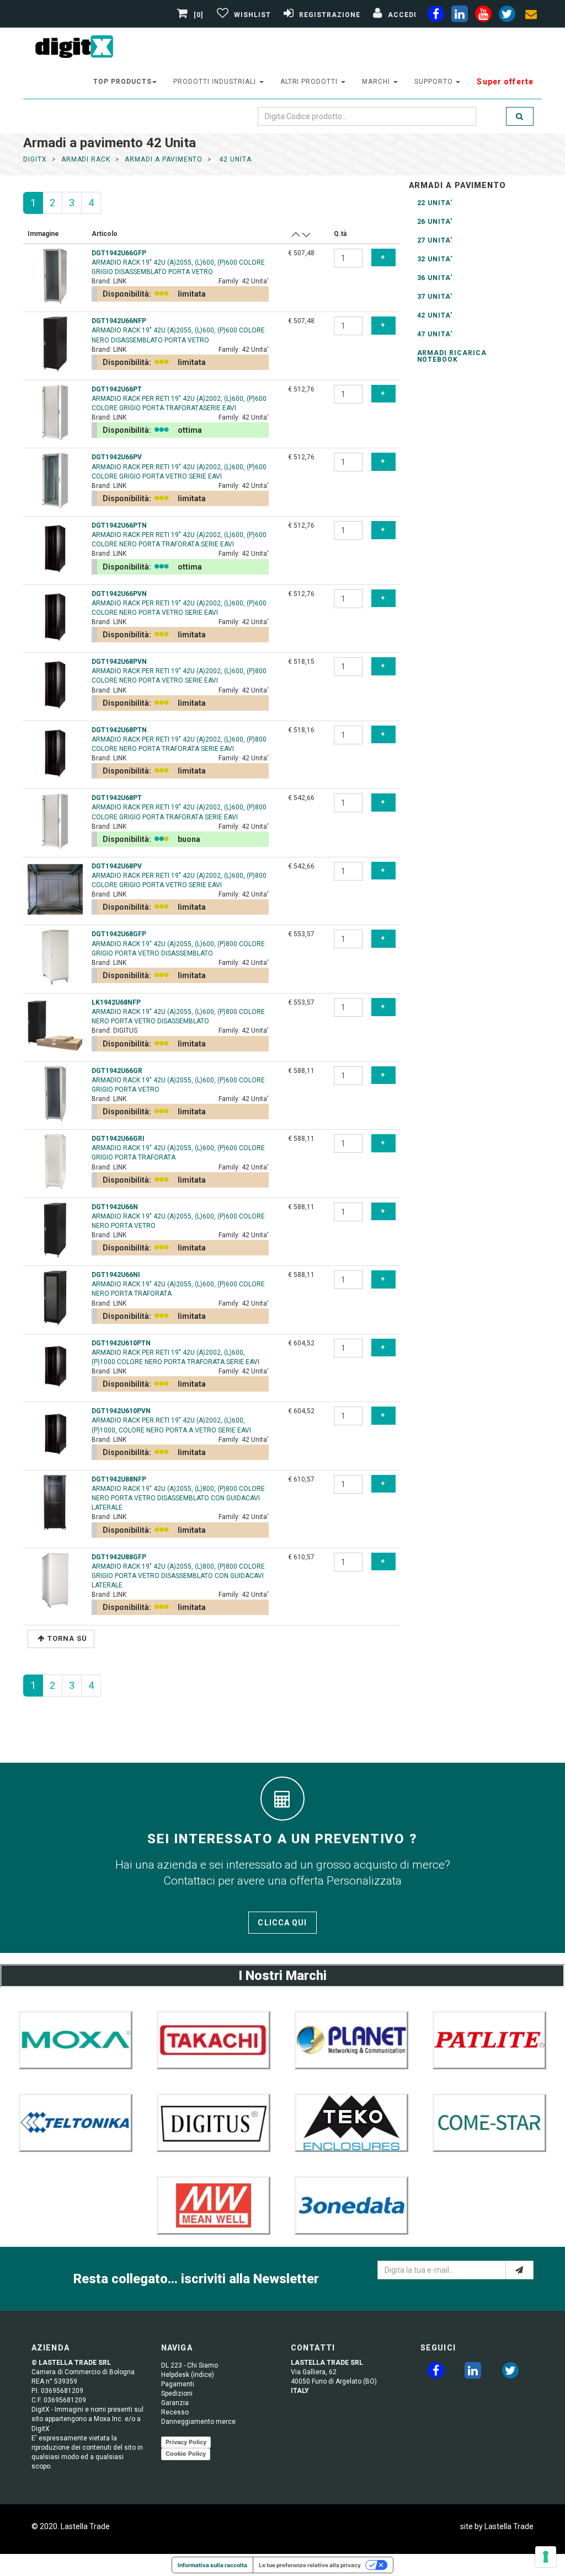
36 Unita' (435, 278)
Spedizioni (177, 2393)
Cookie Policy (186, 2454)
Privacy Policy (186, 2442)
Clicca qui (282, 1923)
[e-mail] (519, 2270)
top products (122, 82)
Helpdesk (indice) (188, 2375)
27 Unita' (435, 240)
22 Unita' (435, 203)
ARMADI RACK (86, 159)
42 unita (234, 159)
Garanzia (175, 2403)
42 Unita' (435, 315)
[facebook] (436, 16)
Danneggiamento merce (198, 2422)
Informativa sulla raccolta (212, 2565)
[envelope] (531, 16)
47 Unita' (435, 334)
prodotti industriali (215, 82)
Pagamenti (178, 2384)
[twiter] (507, 16)
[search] (520, 116)
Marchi (377, 82)
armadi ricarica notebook (452, 356)
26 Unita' (435, 222)
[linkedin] (460, 16)
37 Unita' (435, 297)
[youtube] (483, 16)
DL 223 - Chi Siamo (190, 2365)
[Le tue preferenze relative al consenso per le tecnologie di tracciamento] (546, 2557)
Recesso (175, 2412)
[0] (199, 15)
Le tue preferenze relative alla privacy (310, 2565)
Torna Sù (67, 1638)
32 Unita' (435, 259)
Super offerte (505, 82)
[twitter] (510, 2373)
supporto (435, 82)
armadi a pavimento (164, 159)
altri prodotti (310, 82)
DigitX (35, 159)
